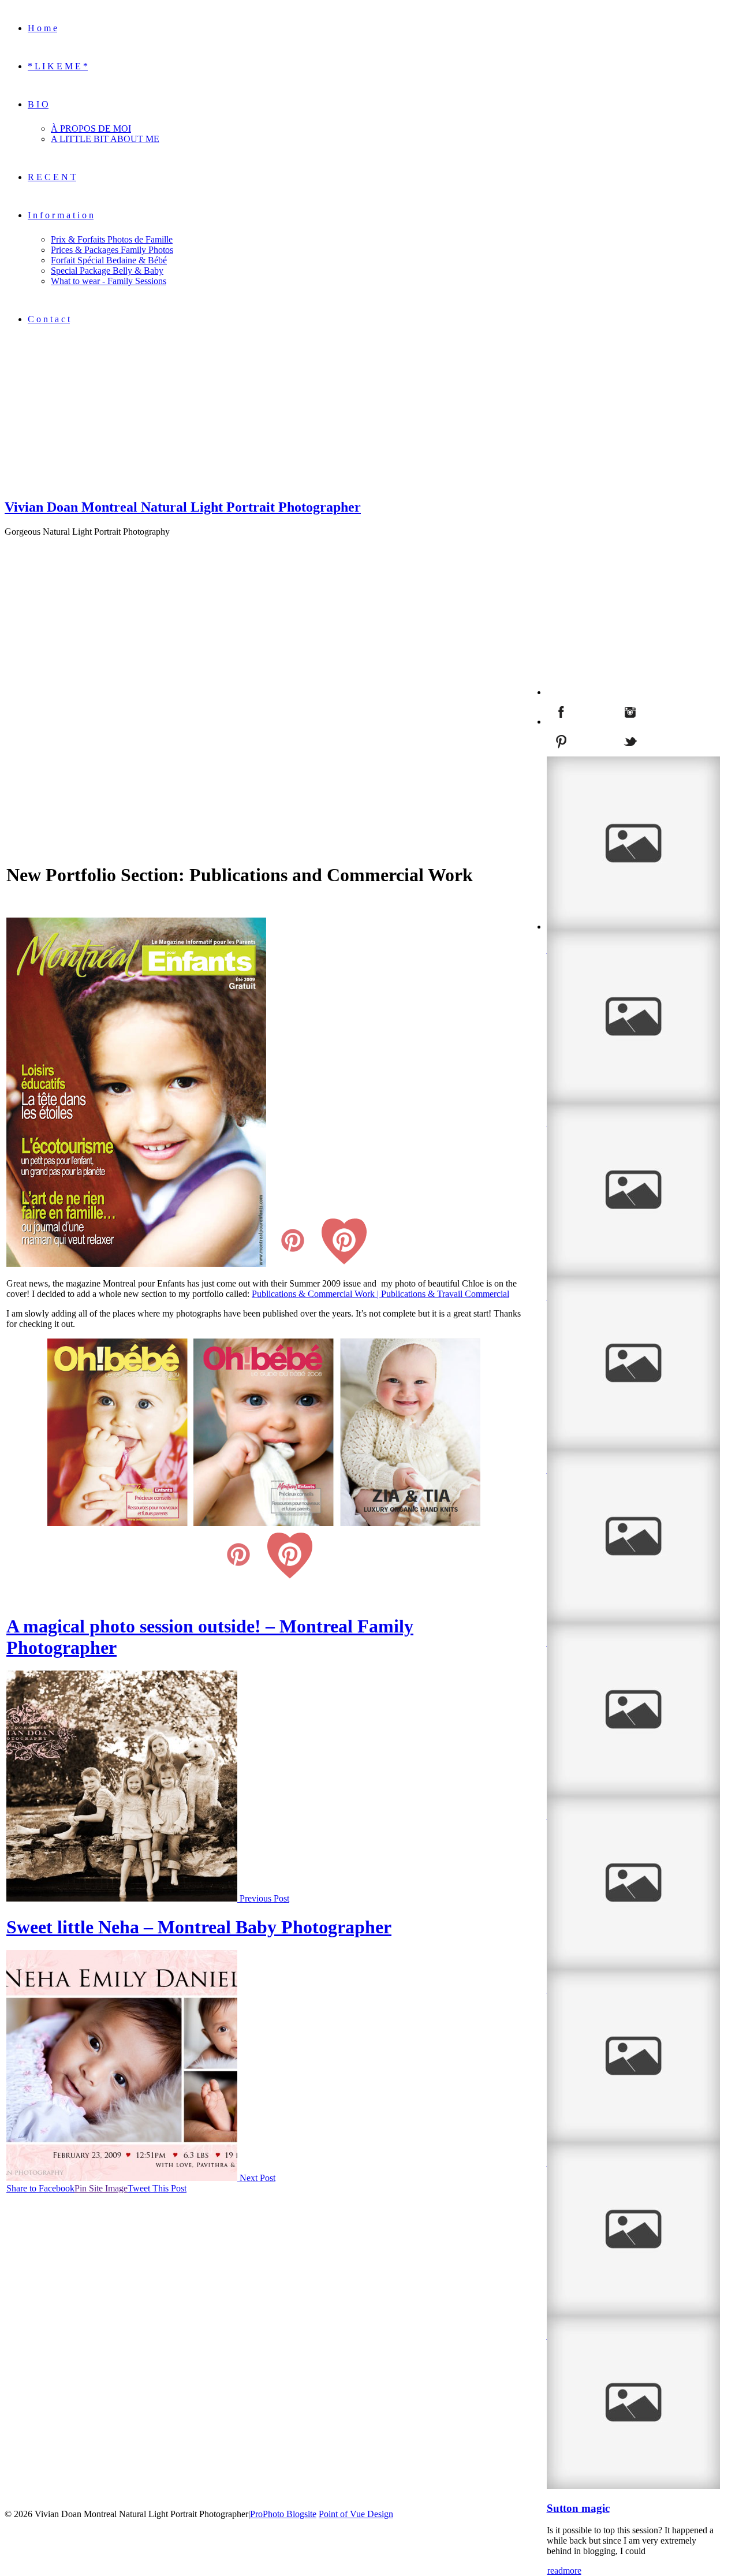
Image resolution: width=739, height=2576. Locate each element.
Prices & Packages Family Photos (112, 250)
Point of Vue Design (356, 2514)
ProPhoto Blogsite (283, 2514)
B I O (38, 104)
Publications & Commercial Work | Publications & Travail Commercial (380, 1294)
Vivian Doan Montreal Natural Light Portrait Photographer (183, 507)
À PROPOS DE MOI (91, 128)
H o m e (42, 28)
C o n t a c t (49, 319)
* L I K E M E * (58, 66)
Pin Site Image (101, 2188)
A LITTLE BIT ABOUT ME (105, 139)
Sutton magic (578, 2508)
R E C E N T (52, 177)
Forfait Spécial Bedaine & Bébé (109, 260)
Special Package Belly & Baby (107, 271)
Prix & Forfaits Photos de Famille (112, 239)
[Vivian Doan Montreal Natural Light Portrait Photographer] (77, 482)
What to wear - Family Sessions (109, 281)
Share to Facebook (40, 2188)
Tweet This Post (157, 2188)
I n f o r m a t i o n (61, 215)
